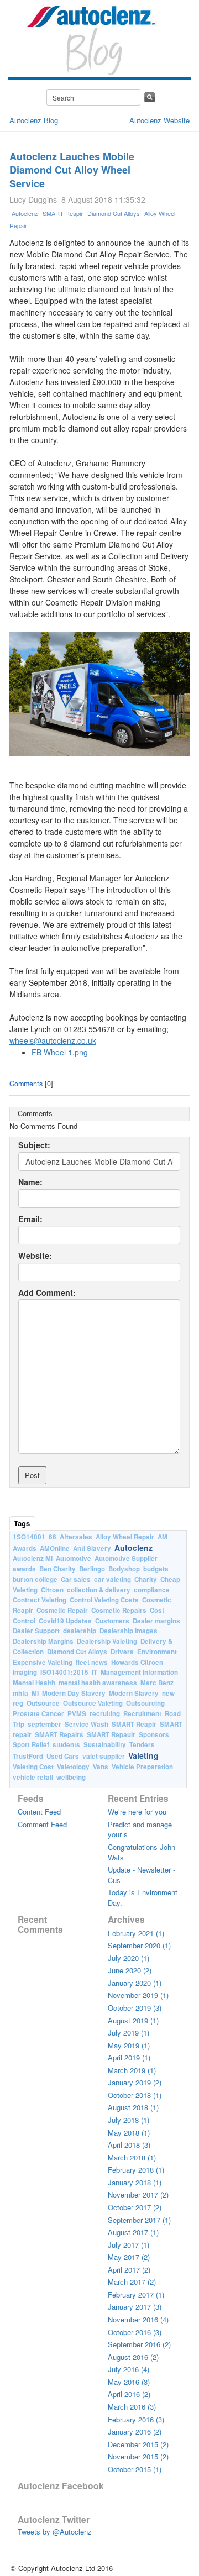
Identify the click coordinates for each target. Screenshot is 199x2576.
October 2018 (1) (135, 2095)
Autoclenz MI (33, 1558)
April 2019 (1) (129, 2057)
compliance (152, 1590)
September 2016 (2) (139, 2344)
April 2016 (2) (129, 2394)
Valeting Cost (33, 1767)
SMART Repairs (59, 1735)
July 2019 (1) (129, 2033)
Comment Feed (42, 1824)
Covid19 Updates (65, 1621)
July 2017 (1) (129, 2245)
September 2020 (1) (139, 1945)
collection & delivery (99, 1590)
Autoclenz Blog (34, 120)
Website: (35, 1256)
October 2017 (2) (135, 2207)
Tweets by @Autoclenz (55, 2532)
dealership (80, 1631)
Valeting (143, 1755)
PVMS (77, 1714)
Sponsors (154, 1735)
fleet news (92, 1662)
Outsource (43, 1703)
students (66, 1745)
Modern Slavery (134, 1693)
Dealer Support (36, 1631)
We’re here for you (137, 1812)
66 (53, 1537)
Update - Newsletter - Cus (142, 1875)
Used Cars (63, 1756)
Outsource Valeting (93, 1703)
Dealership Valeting (107, 1641)
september (44, 1724)
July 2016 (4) (129, 2369)
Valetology (73, 1767)
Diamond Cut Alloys (114, 213)
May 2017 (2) (129, 2257)
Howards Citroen (137, 1662)
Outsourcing (145, 1703)
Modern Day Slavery (74, 1693)
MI (35, 1693)
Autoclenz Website (159, 120)
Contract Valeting (40, 1600)
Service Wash (87, 1724)
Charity (146, 1579)
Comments (26, 1084)
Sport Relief (31, 1745)
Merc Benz (157, 1683)
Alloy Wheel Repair (125, 1537)
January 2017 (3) (135, 2307)
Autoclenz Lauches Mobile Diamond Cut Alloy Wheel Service (72, 170)
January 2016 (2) (135, 2432)
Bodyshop (124, 1569)
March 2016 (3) (132, 2407)
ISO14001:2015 (64, 1672)
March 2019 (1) (132, 2070)
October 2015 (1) (135, 2469)
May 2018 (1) (129, 2133)
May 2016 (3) (129, 2382)
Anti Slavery (92, 1549)
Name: (30, 1182)
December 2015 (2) (138, 2444)
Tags (22, 1523)
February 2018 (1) (136, 2170)
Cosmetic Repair (62, 1610)
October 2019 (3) (135, 2008)
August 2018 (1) (133, 2107)
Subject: (34, 1145)
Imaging (25, 1672)
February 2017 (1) (136, 2294)
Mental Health (34, 1683)
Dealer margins (156, 1621)
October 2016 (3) (135, 2332)
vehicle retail (33, 1777)
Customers (112, 1621)
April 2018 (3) (129, 2145)
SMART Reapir (63, 213)
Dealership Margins (43, 1641)
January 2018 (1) (135, 2182)
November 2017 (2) (138, 2194)
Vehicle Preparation (142, 1767)
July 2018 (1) (129, 2120)
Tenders (142, 1745)
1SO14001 (29, 1537)
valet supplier (104, 1756)
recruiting (105, 1714)
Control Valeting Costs (104, 1600)
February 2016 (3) (136, 2419)
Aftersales (76, 1537)
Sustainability (105, 1745)
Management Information (139, 1672)
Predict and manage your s (140, 1830)
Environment (157, 1652)
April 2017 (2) (129, 2270)
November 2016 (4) (138, 2319)
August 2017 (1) (133, 2232)
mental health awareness (98, 1683)
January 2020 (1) (135, 1983)
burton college (35, 1579)
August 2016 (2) (133, 2357)
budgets (156, 1569)
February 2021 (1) (136, 1933)
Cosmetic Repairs (119, 1610)
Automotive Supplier (126, 1558)
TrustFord (28, 1756)
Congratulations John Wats (142, 1852)
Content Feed (39, 1812)
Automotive (74, 1558)
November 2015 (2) (138, 2456)
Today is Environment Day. (143, 1897)
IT (95, 1672)
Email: (30, 1219)
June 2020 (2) (130, 1970)
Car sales (76, 1579)
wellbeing (71, 1777)
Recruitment (142, 1714)
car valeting (112, 1579)
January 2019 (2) (135, 2082)
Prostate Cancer (38, 1714)
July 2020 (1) (129, 1958)
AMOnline (55, 1549)
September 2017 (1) (139, 2220)
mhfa (20, 1693)
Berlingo (92, 1569)
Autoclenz (25, 213)
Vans (101, 1767)
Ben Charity (57, 1569)
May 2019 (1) (129, 2045)
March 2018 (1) (132, 2157)
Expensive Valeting (43, 1662)
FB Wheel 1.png (60, 1052)
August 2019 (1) (133, 2020)
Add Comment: (47, 1293)
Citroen (52, 1590)
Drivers (122, 1652)
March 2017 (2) (132, 2282)
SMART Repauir (111, 1735)
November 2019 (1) (138, 1995)
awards (24, 1569)
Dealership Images (129, 1631)
